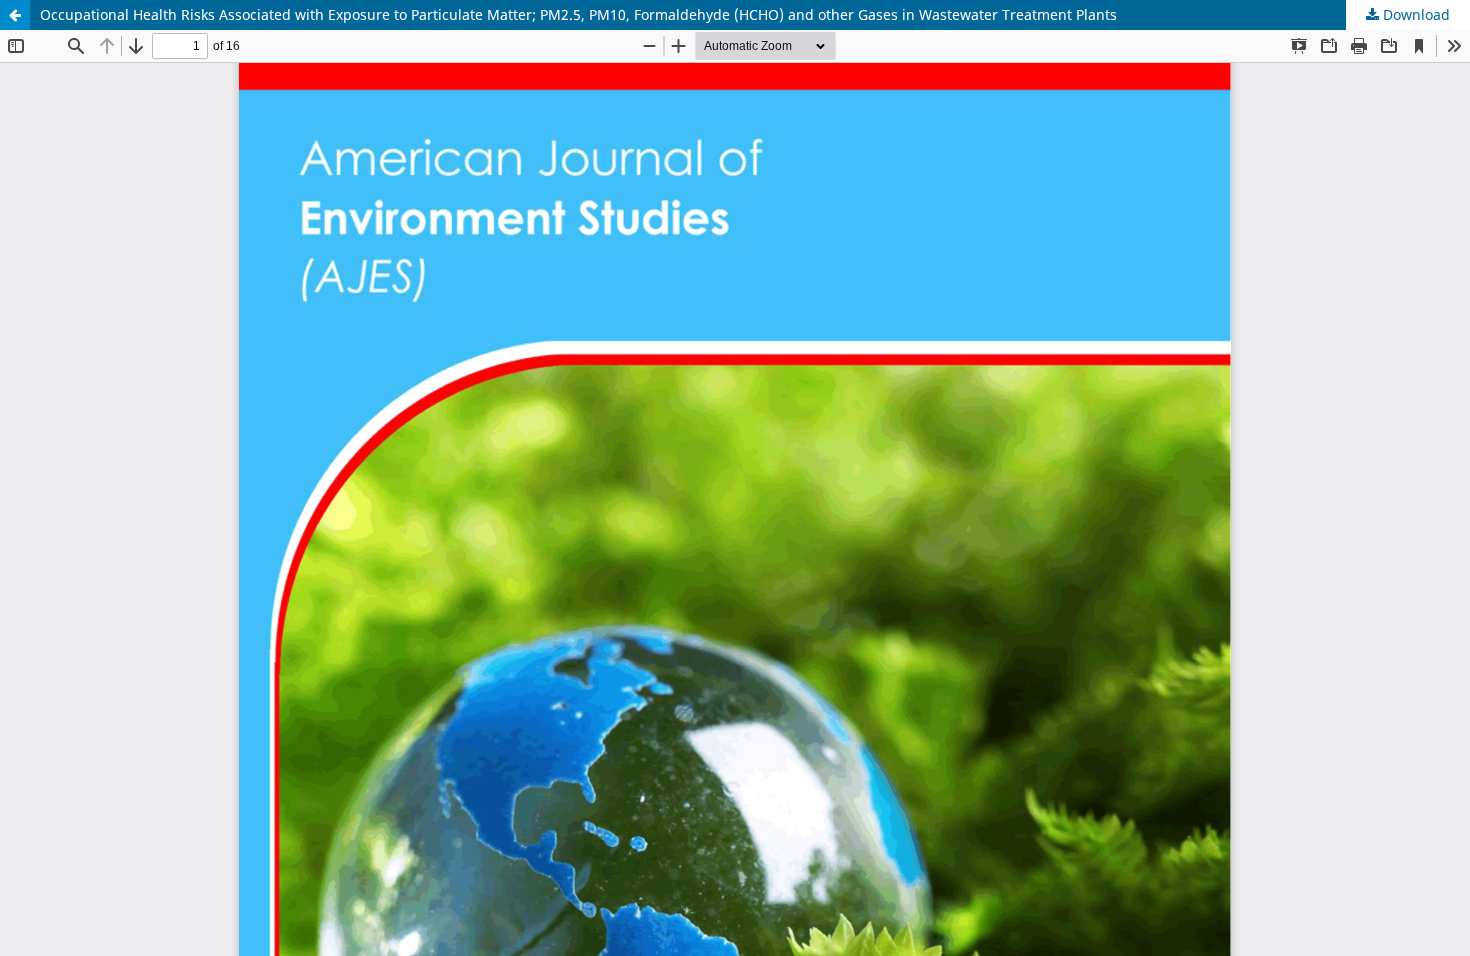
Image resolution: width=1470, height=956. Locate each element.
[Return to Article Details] (15, 15)
